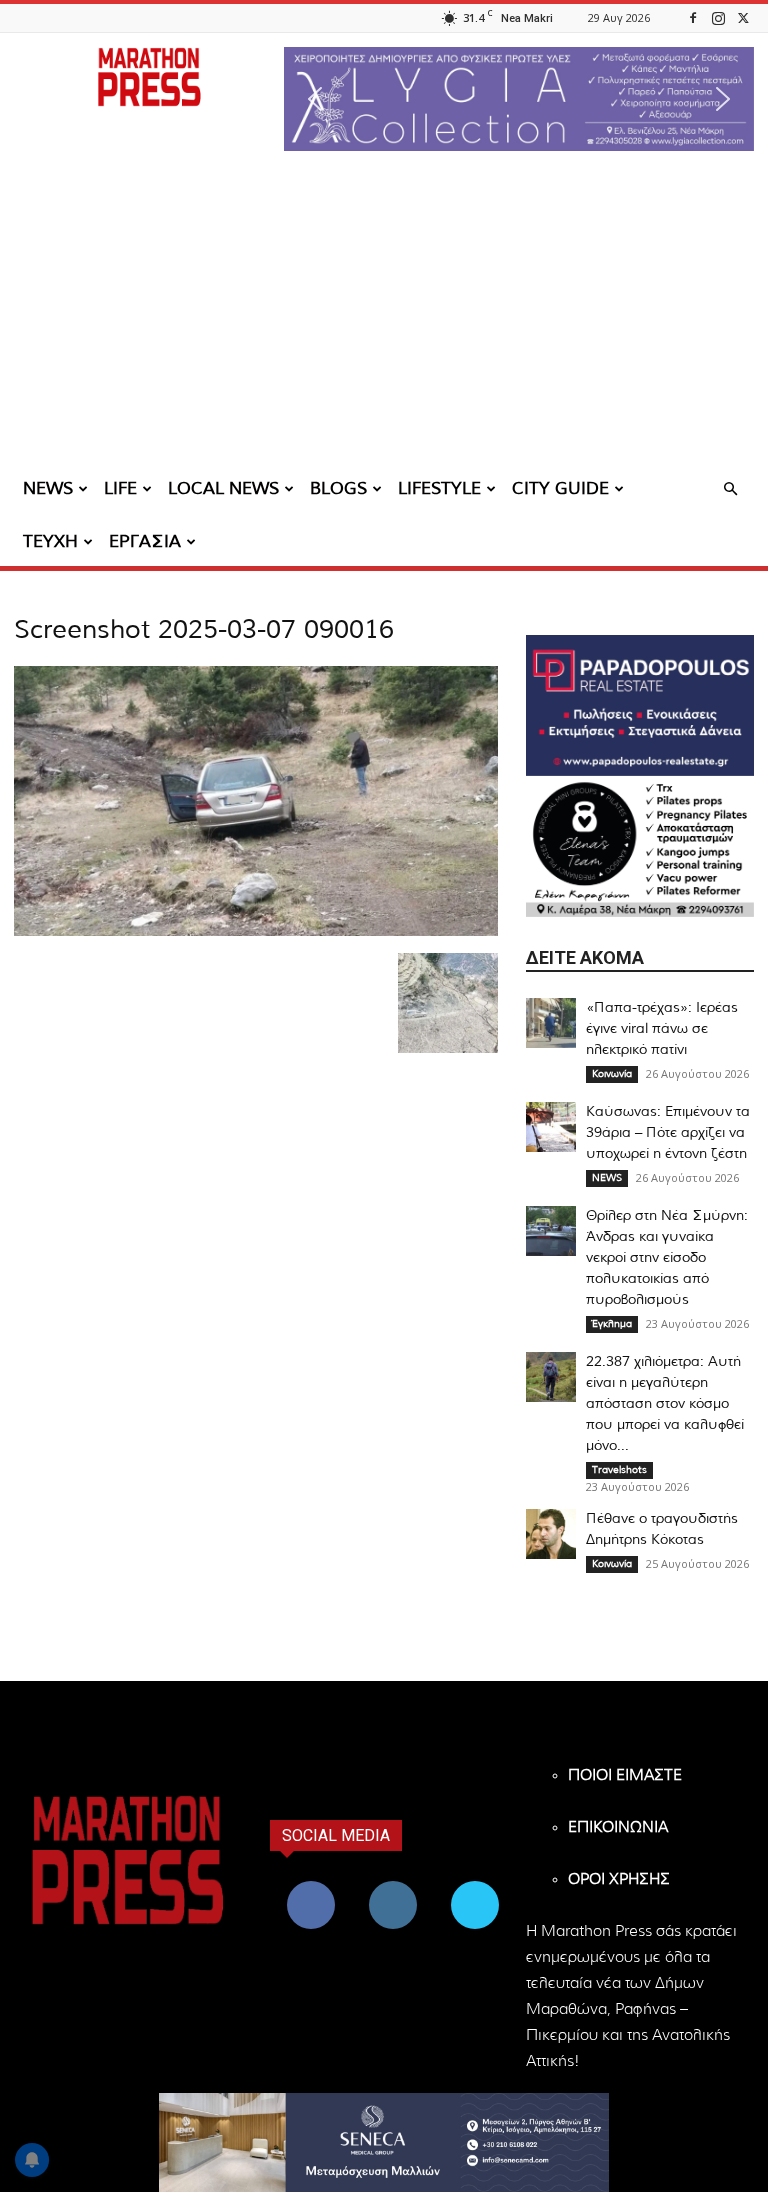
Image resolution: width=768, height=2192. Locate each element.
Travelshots (619, 1470)
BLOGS (338, 488)
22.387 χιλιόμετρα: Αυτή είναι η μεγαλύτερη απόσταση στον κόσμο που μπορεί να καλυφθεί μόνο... (665, 1404)
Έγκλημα (612, 1324)
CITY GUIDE (560, 488)
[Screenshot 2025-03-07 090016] (256, 932)
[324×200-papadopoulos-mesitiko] (640, 705)
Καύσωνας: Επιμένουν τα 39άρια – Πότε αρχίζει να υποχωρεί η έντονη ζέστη (668, 1133)
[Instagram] (718, 17)
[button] (519, 99)
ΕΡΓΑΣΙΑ (145, 541)
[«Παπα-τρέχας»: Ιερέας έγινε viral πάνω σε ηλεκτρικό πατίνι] (551, 1023)
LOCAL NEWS (223, 488)
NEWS (48, 488)
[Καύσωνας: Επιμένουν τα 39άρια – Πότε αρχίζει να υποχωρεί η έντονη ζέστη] (551, 1127)
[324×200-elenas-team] (640, 846)
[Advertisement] (384, 315)
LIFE (120, 488)
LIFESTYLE (439, 488)
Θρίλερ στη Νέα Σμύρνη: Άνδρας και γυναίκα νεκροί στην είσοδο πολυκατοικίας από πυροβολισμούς (667, 1258)
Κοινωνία (612, 1074)
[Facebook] (693, 17)
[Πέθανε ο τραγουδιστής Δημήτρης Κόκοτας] (551, 1534)
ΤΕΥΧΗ (50, 541)
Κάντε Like (311, 1884)
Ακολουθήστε (395, 1884)
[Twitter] (743, 17)
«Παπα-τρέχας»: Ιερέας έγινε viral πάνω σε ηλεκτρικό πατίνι (662, 1029)
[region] (519, 99)
